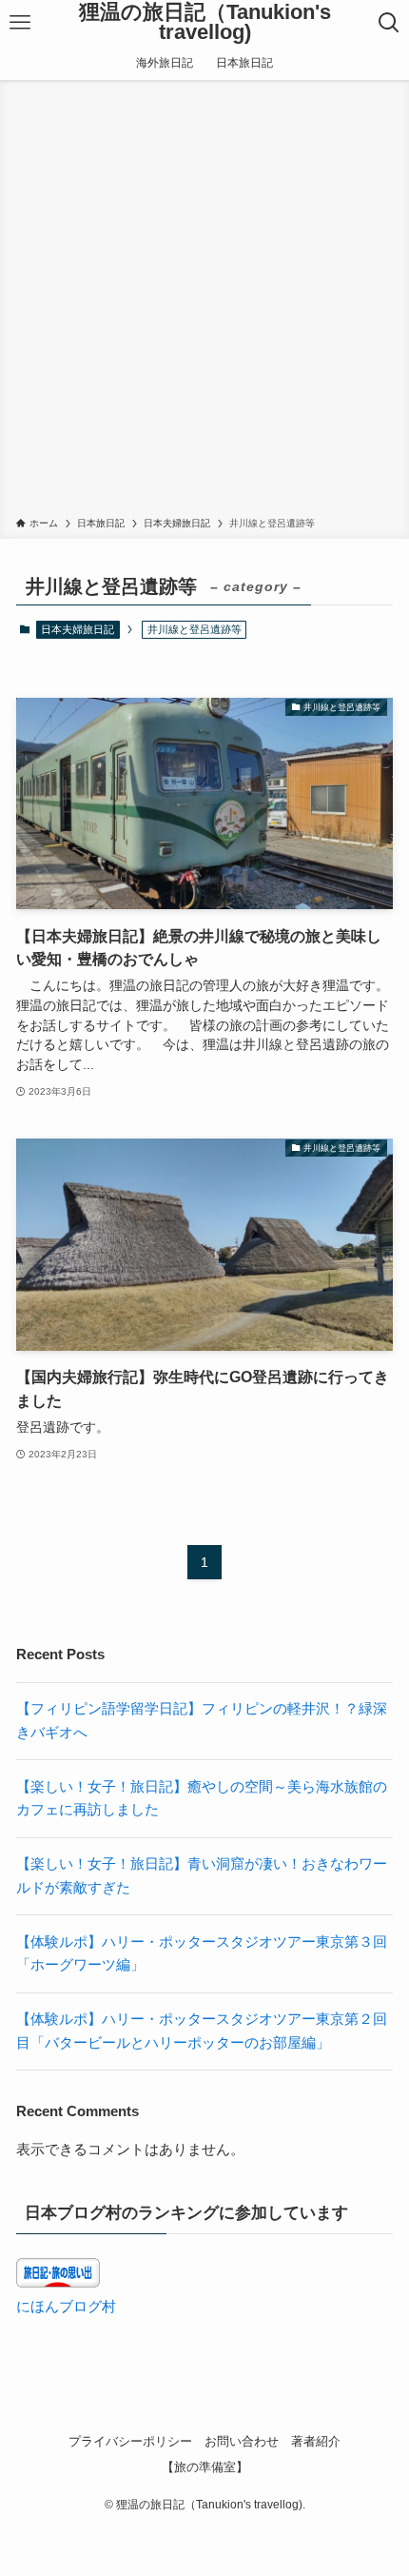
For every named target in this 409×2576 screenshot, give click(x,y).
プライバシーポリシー (130, 2441)
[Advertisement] (204, 302)
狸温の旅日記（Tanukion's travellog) (205, 23)
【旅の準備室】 (205, 2467)
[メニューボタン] (20, 23)
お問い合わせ (242, 2441)
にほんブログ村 (66, 2306)
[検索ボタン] (389, 23)
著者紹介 (316, 2441)
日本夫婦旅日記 (78, 629)
